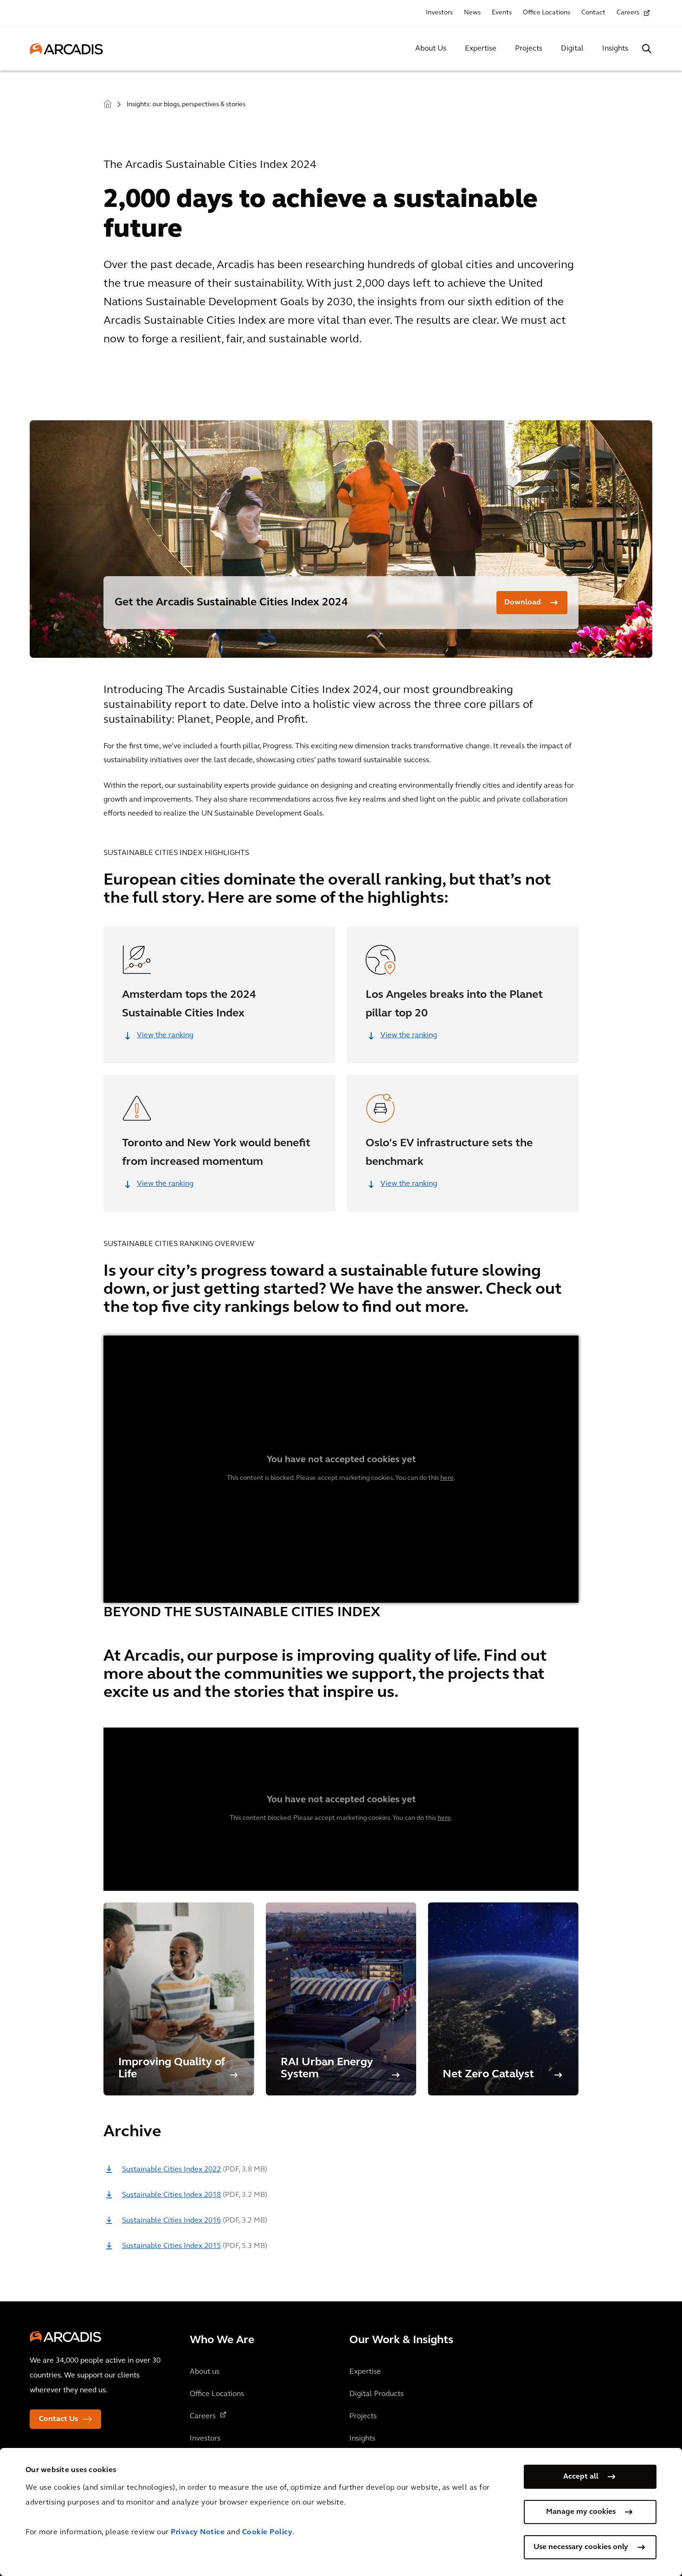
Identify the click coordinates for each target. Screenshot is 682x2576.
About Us (431, 49)
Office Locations (547, 13)
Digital (572, 49)
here (447, 1478)
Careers (628, 13)
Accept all (581, 2477)
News (472, 13)
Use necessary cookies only (581, 2547)
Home (108, 104)
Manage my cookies (581, 2512)
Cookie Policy (267, 2532)
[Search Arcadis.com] (647, 49)
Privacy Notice (198, 2532)
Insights (615, 49)
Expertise (481, 49)
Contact (593, 13)
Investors (439, 13)
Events (502, 13)
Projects (529, 49)
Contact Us (58, 2419)
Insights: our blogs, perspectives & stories (186, 105)
